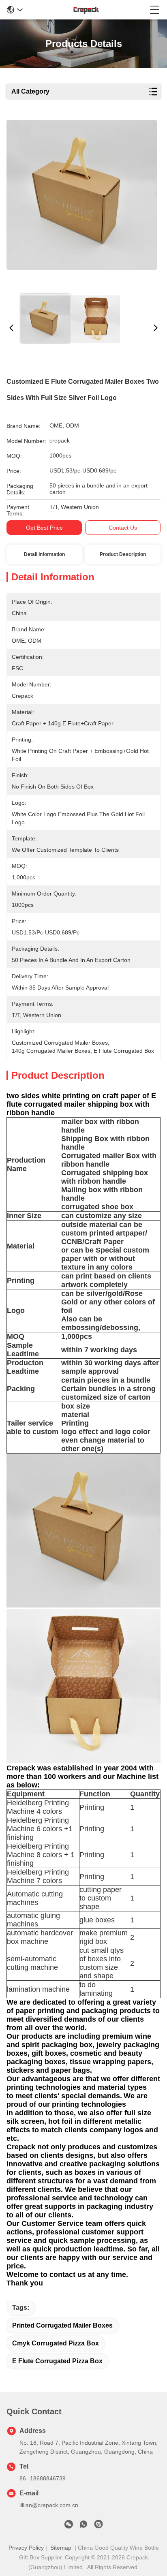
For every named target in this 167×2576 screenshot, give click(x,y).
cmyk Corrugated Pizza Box (56, 2343)
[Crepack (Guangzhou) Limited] (86, 10)
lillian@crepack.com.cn (49, 2505)
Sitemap (61, 2548)
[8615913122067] (83, 2526)
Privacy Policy (26, 2548)
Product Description (123, 554)
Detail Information (44, 554)
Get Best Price (44, 528)
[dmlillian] (98, 2526)
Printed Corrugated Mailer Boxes (62, 2325)
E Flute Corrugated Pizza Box (57, 2361)
